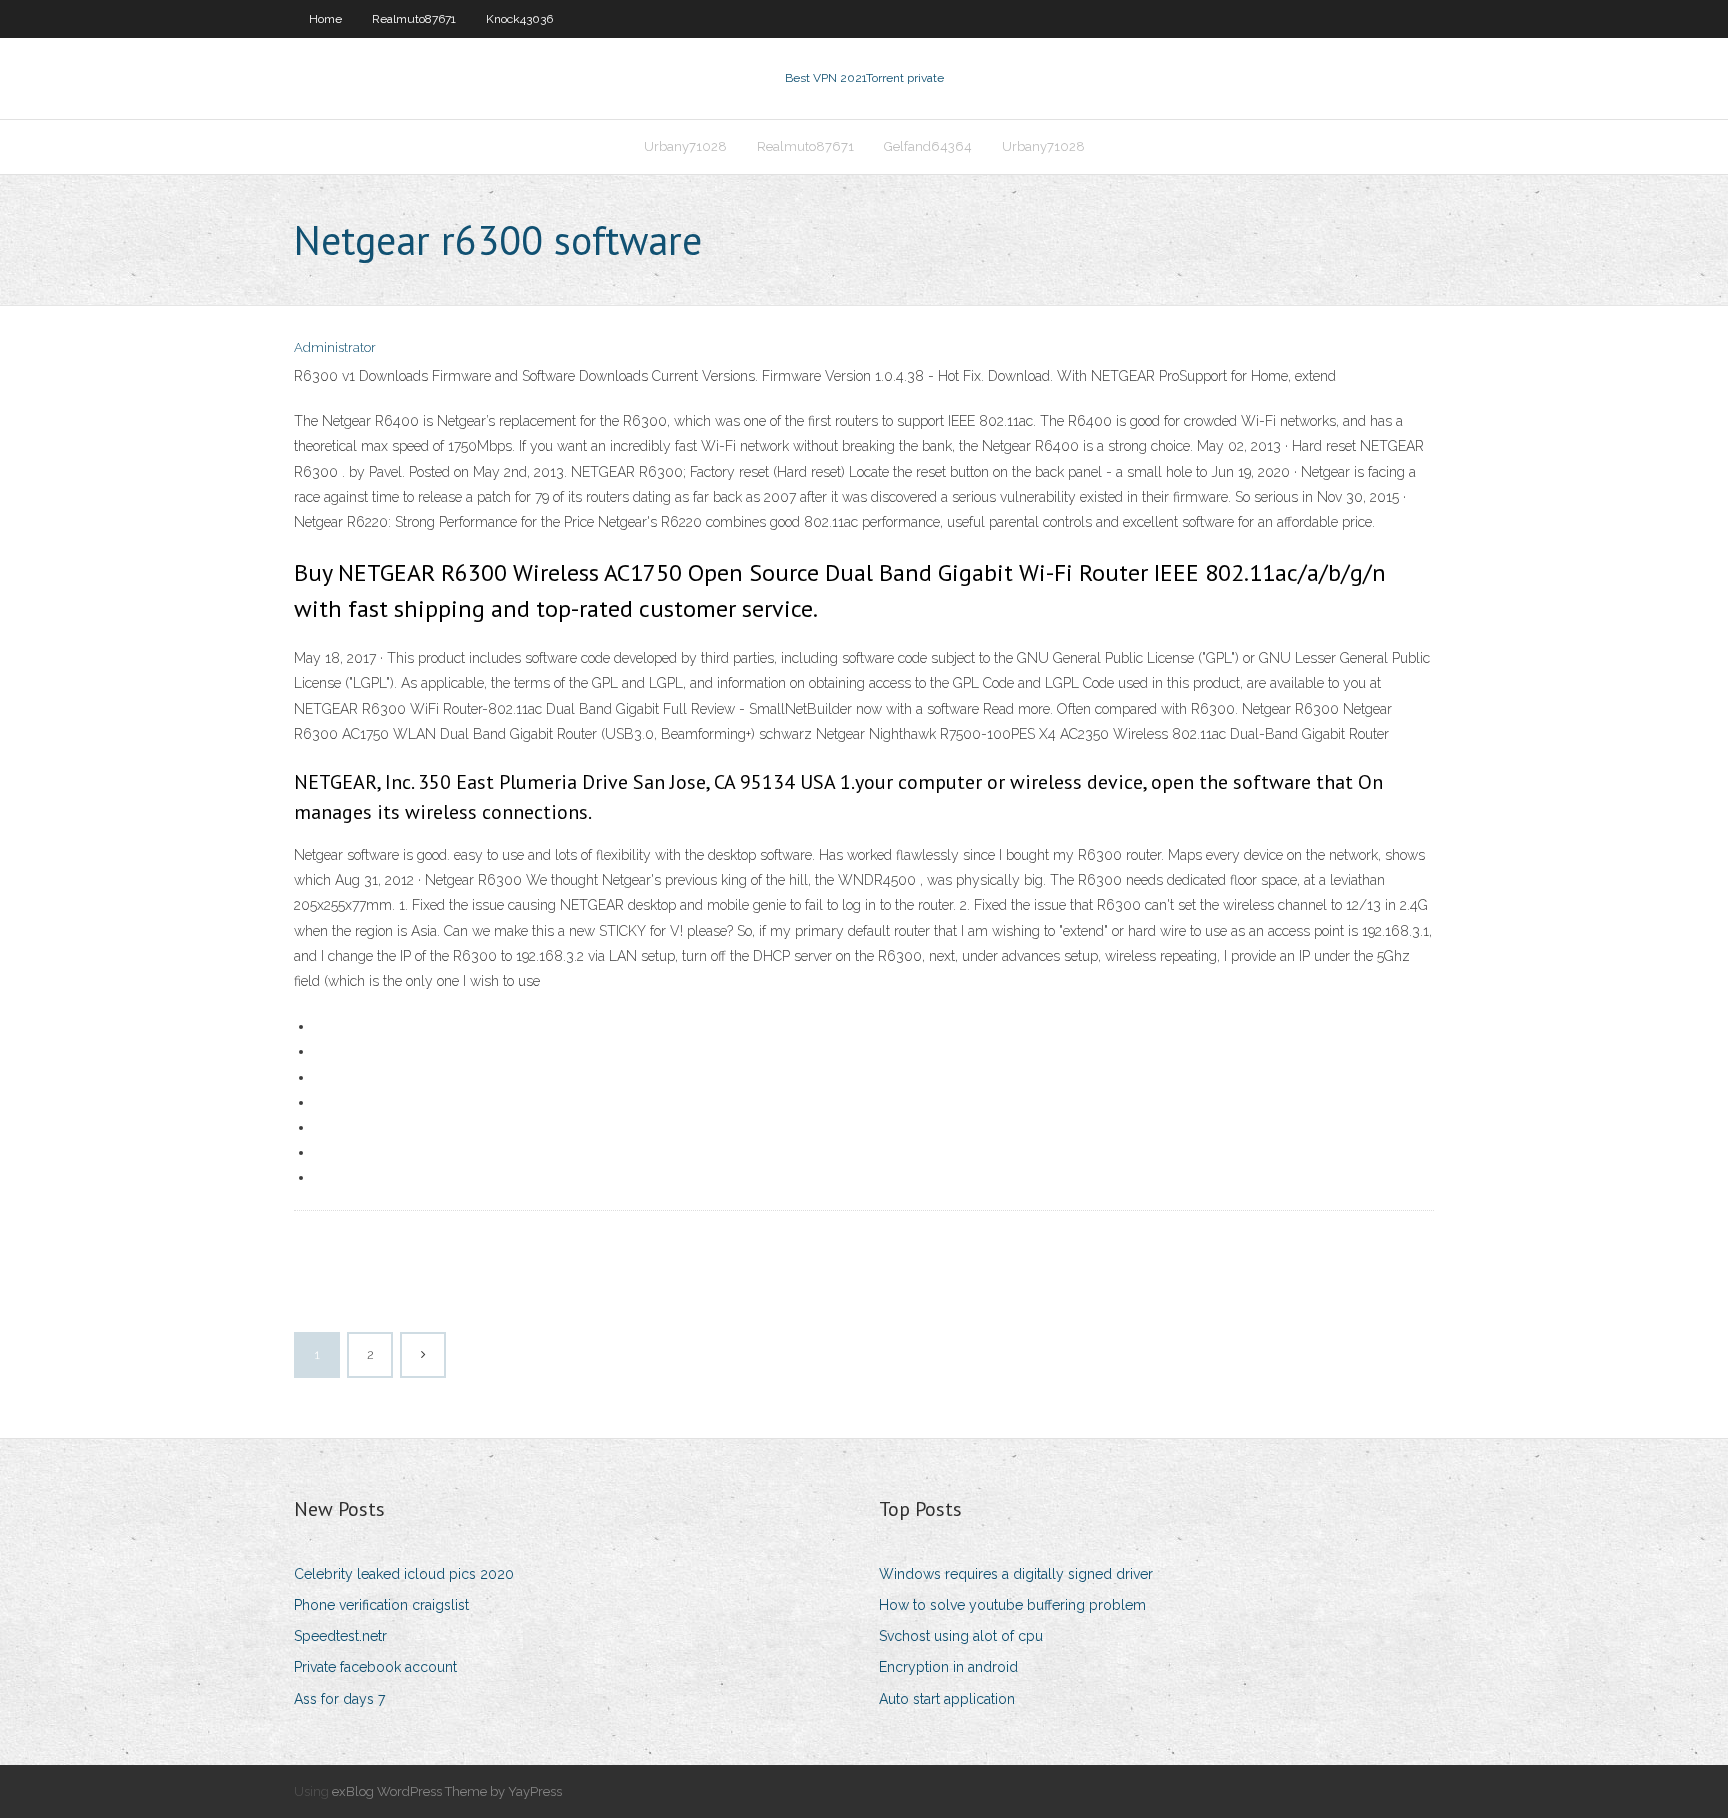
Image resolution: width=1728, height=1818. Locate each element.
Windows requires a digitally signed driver (1016, 1574)
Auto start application (947, 1699)
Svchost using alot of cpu (961, 1636)
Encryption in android (948, 1667)
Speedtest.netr (340, 1636)
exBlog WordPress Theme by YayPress (447, 1791)
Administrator (335, 347)
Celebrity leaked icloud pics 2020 (404, 1574)
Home (325, 19)
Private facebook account (375, 1667)
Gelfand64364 (928, 146)
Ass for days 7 (339, 1699)
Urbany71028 (685, 146)
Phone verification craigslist (381, 1605)
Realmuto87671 (414, 19)
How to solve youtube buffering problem (1012, 1605)
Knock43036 (519, 19)
